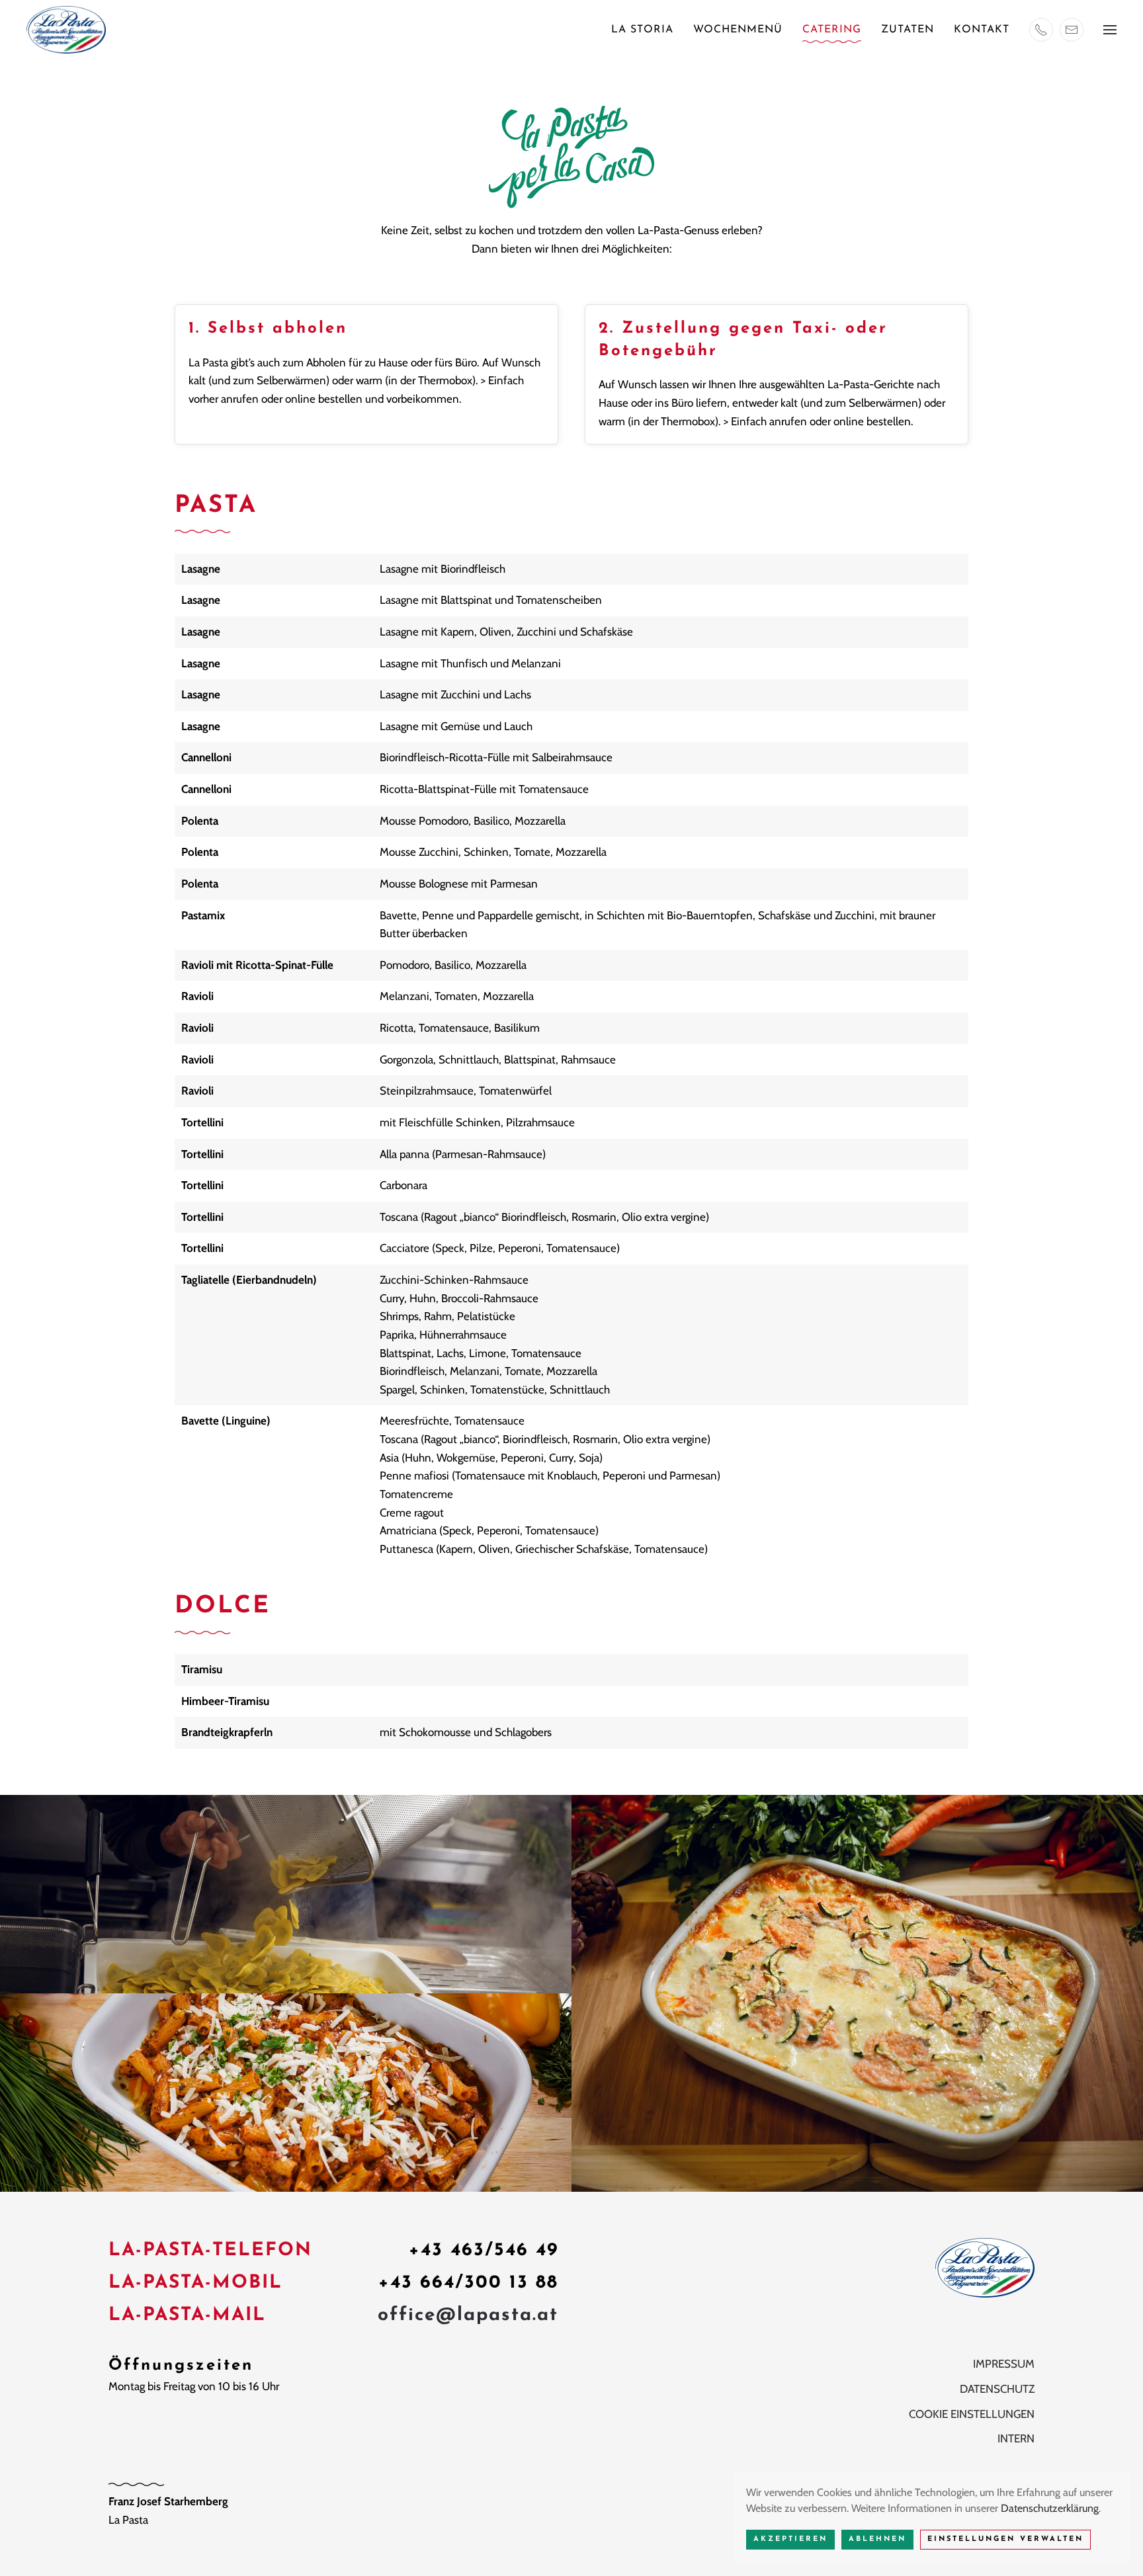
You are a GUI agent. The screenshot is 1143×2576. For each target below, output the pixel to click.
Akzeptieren (790, 2539)
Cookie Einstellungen (972, 2414)
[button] (1110, 30)
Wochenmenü (738, 30)
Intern (1016, 2438)
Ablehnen (877, 2539)
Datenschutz (997, 2389)
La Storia (642, 30)
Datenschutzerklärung (1050, 2508)
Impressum (1004, 2364)
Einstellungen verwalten (1005, 2539)
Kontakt (982, 30)
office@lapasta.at (468, 2315)
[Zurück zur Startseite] (66, 30)
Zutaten (908, 30)
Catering (832, 30)
